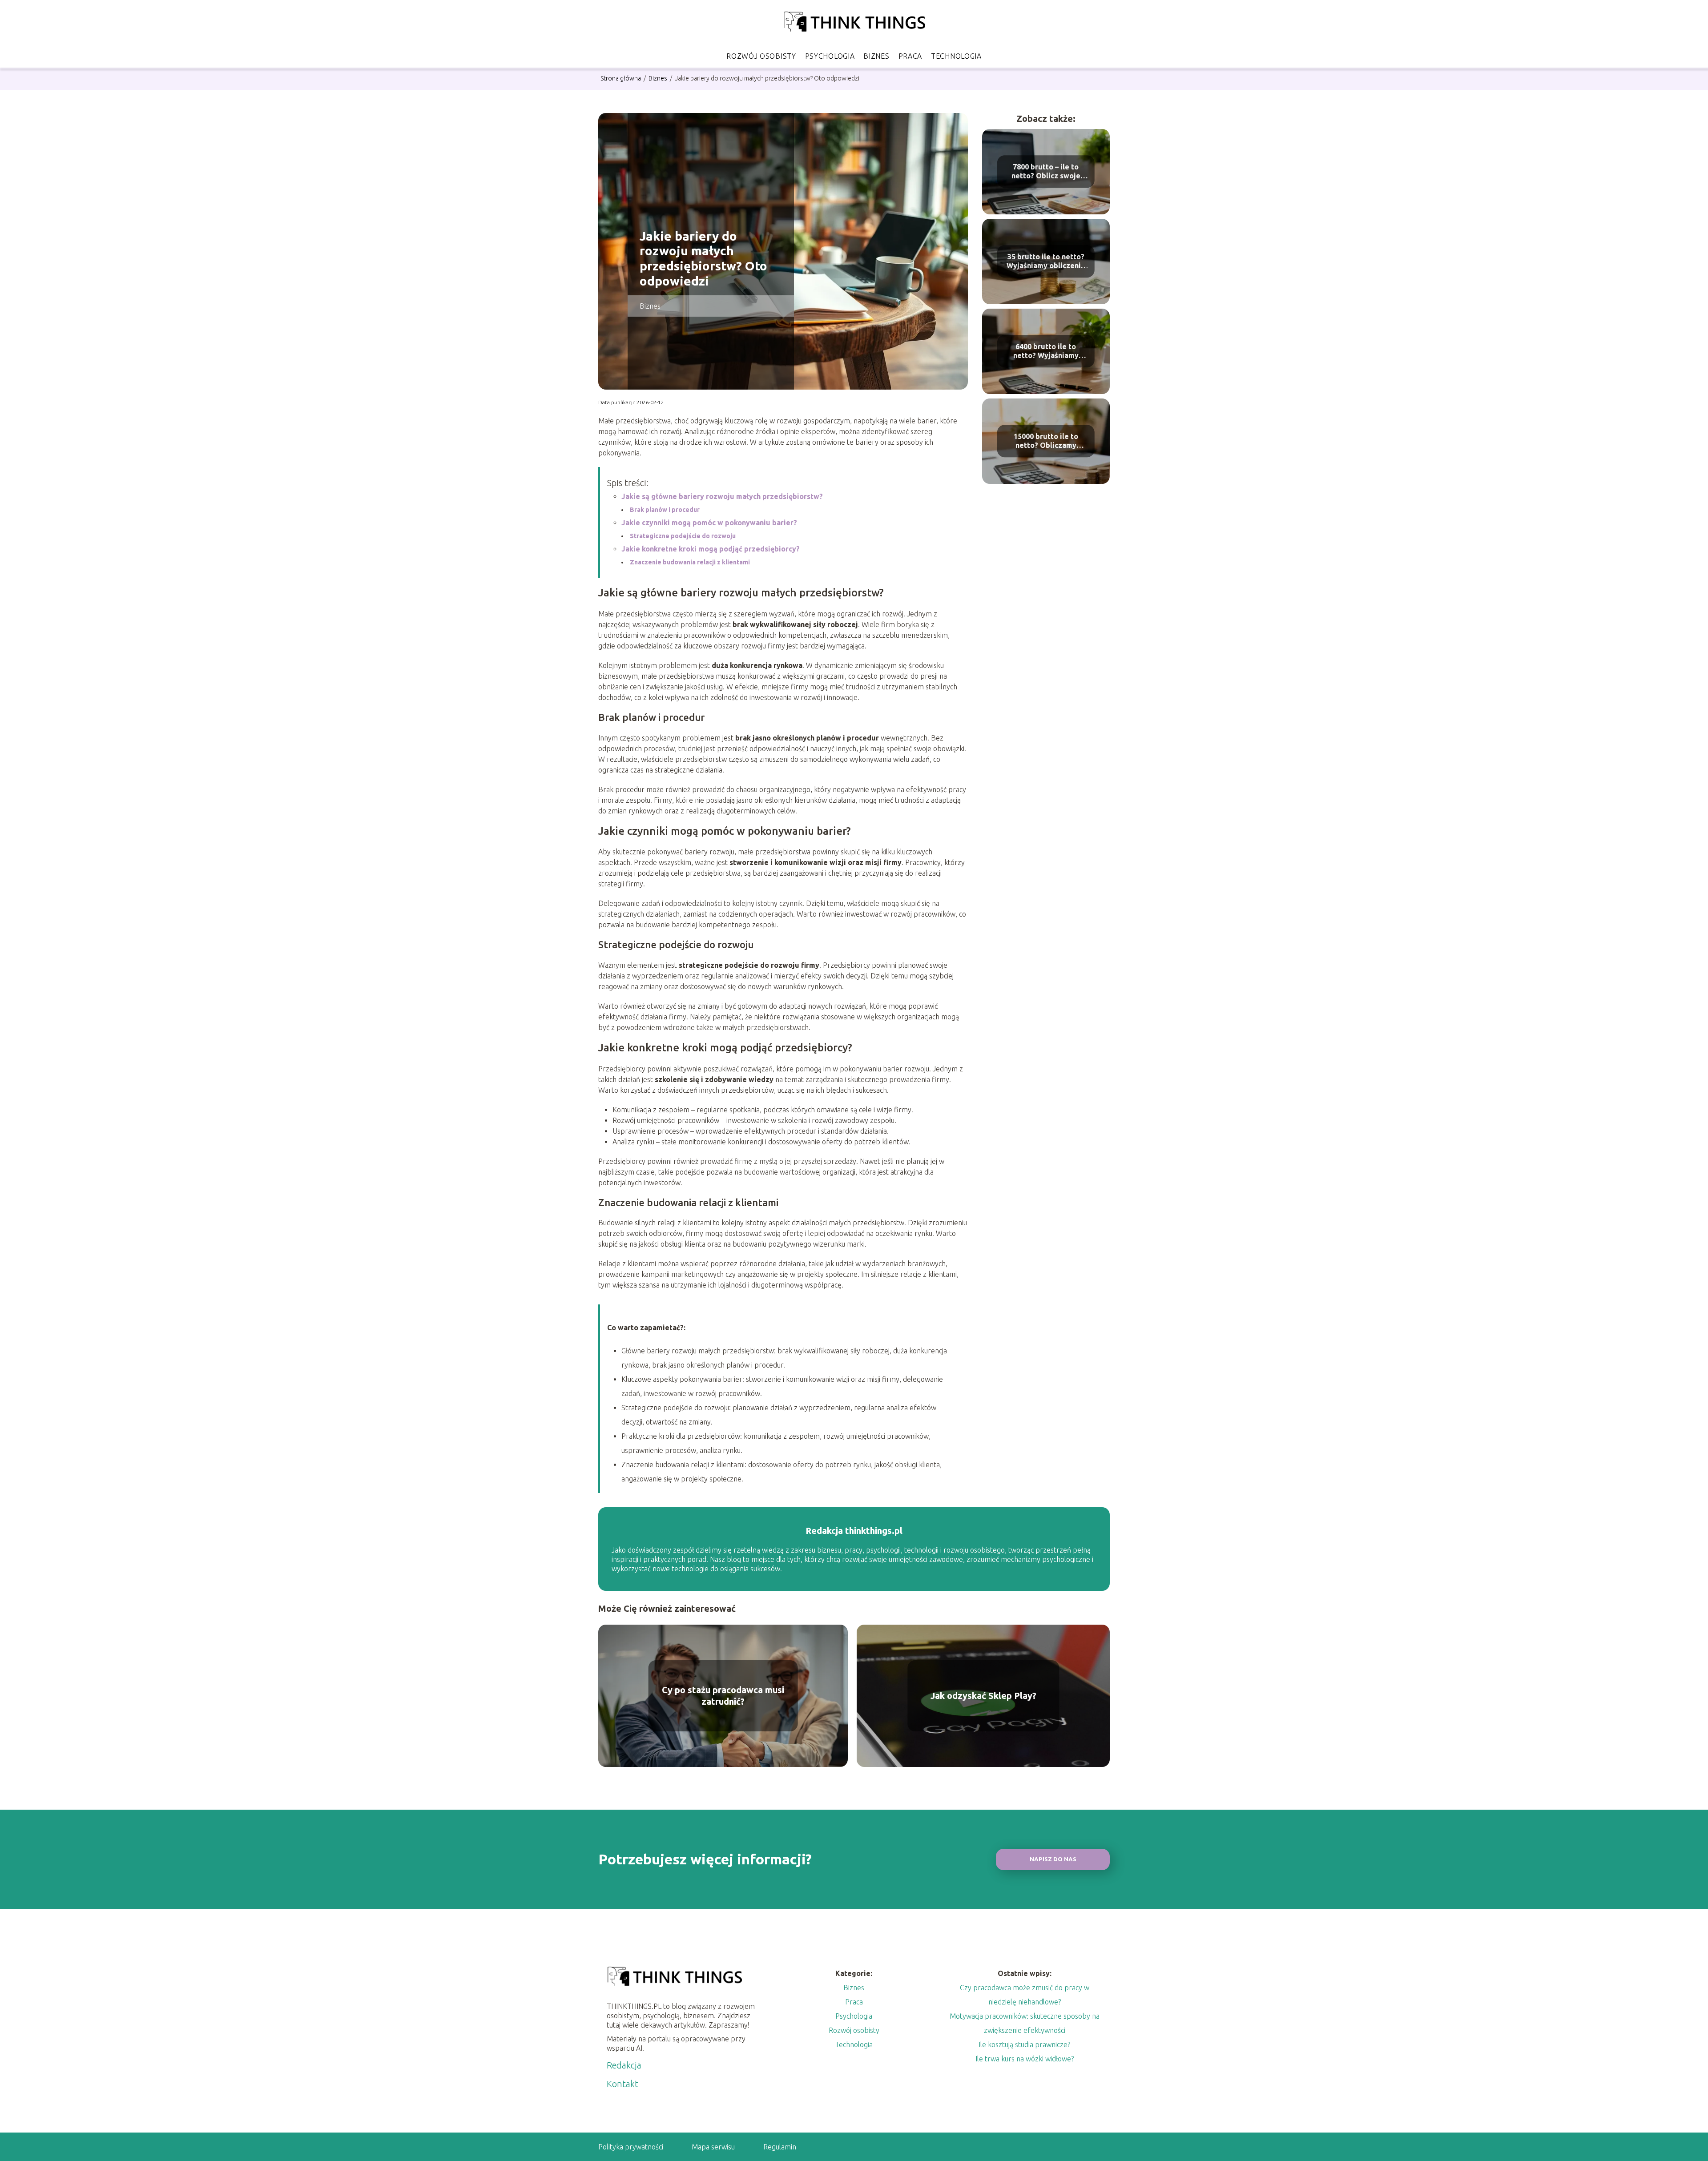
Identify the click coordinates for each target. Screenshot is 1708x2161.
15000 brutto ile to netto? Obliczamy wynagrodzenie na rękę (1046, 441)
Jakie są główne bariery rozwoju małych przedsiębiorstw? (722, 496)
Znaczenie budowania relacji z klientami (690, 562)
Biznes (876, 56)
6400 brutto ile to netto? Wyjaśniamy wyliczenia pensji (1046, 352)
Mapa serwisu (713, 2147)
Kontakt (622, 2084)
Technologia (956, 56)
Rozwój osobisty (761, 56)
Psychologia (830, 56)
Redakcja (624, 2065)
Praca (910, 56)
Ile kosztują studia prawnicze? (1024, 2044)
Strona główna (621, 78)
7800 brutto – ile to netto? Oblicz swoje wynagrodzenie (1046, 172)
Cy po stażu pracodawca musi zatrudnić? (723, 1696)
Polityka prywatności (631, 2147)
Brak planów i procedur (665, 510)
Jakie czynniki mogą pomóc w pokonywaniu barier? (709, 523)
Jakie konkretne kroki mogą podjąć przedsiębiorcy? (711, 549)
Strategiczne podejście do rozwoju (683, 536)
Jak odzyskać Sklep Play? (983, 1696)
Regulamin (780, 2147)
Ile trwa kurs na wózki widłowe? (1025, 2059)
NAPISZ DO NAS (1053, 1859)
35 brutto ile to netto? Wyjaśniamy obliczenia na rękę (1046, 262)
